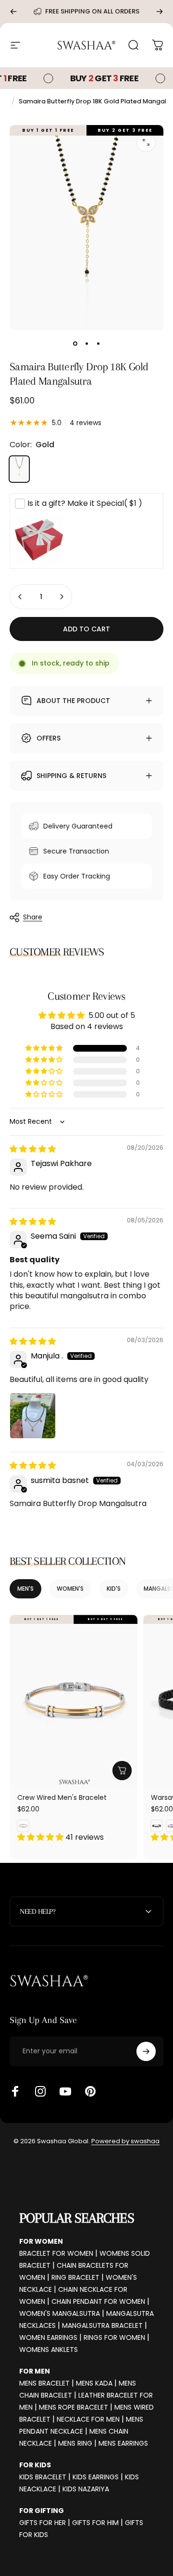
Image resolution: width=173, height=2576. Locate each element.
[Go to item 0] (75, 344)
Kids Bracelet (43, 2477)
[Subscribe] (146, 2051)
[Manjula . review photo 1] (33, 1416)
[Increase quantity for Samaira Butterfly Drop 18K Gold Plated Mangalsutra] (62, 597)
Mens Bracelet (44, 2383)
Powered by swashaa (125, 2141)
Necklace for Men (88, 2419)
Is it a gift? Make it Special (85, 503)
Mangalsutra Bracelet (102, 2325)
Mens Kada (94, 2383)
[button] (45, 1048)
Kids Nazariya (86, 2489)
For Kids (35, 2465)
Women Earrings (48, 2337)
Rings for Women (114, 2337)
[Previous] (13, 12)
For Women (41, 2241)
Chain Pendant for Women (98, 2301)
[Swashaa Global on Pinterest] (90, 2091)
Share (33, 917)
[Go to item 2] (86, 344)
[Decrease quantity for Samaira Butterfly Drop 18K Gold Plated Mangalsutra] (20, 597)
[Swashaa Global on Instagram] (40, 2091)
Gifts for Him (95, 2523)
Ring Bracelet (75, 2277)
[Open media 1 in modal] (146, 142)
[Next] (160, 12)
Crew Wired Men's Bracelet (62, 1797)
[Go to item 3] (98, 344)
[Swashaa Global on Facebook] (15, 2091)
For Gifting (42, 2511)
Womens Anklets (49, 2350)
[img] (33, 1149)
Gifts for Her (43, 2523)
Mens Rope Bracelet (74, 2407)
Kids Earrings (96, 2477)
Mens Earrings (123, 2443)
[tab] (25, 1589)
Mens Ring (75, 2443)
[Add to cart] (122, 1771)
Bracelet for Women (56, 2253)
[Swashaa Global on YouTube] (65, 2091)
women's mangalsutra (60, 2313)
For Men (35, 2371)
